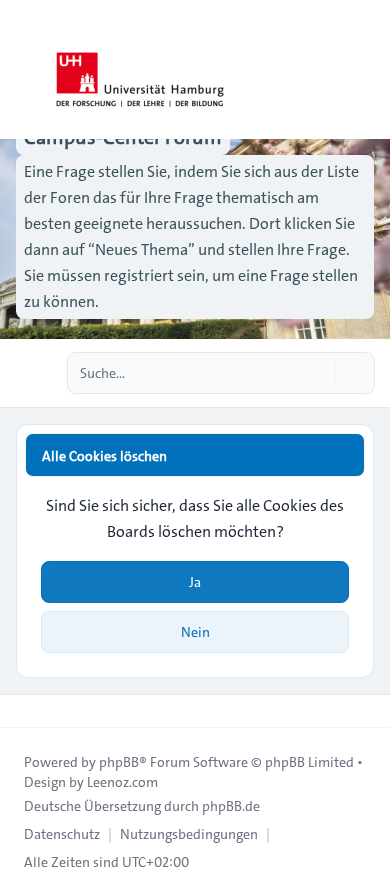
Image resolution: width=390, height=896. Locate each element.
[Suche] (318, 373)
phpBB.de (231, 806)
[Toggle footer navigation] (24, 711)
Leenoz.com (122, 782)
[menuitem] (62, 834)
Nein (195, 632)
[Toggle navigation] (366, 70)
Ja (195, 582)
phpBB (119, 762)
